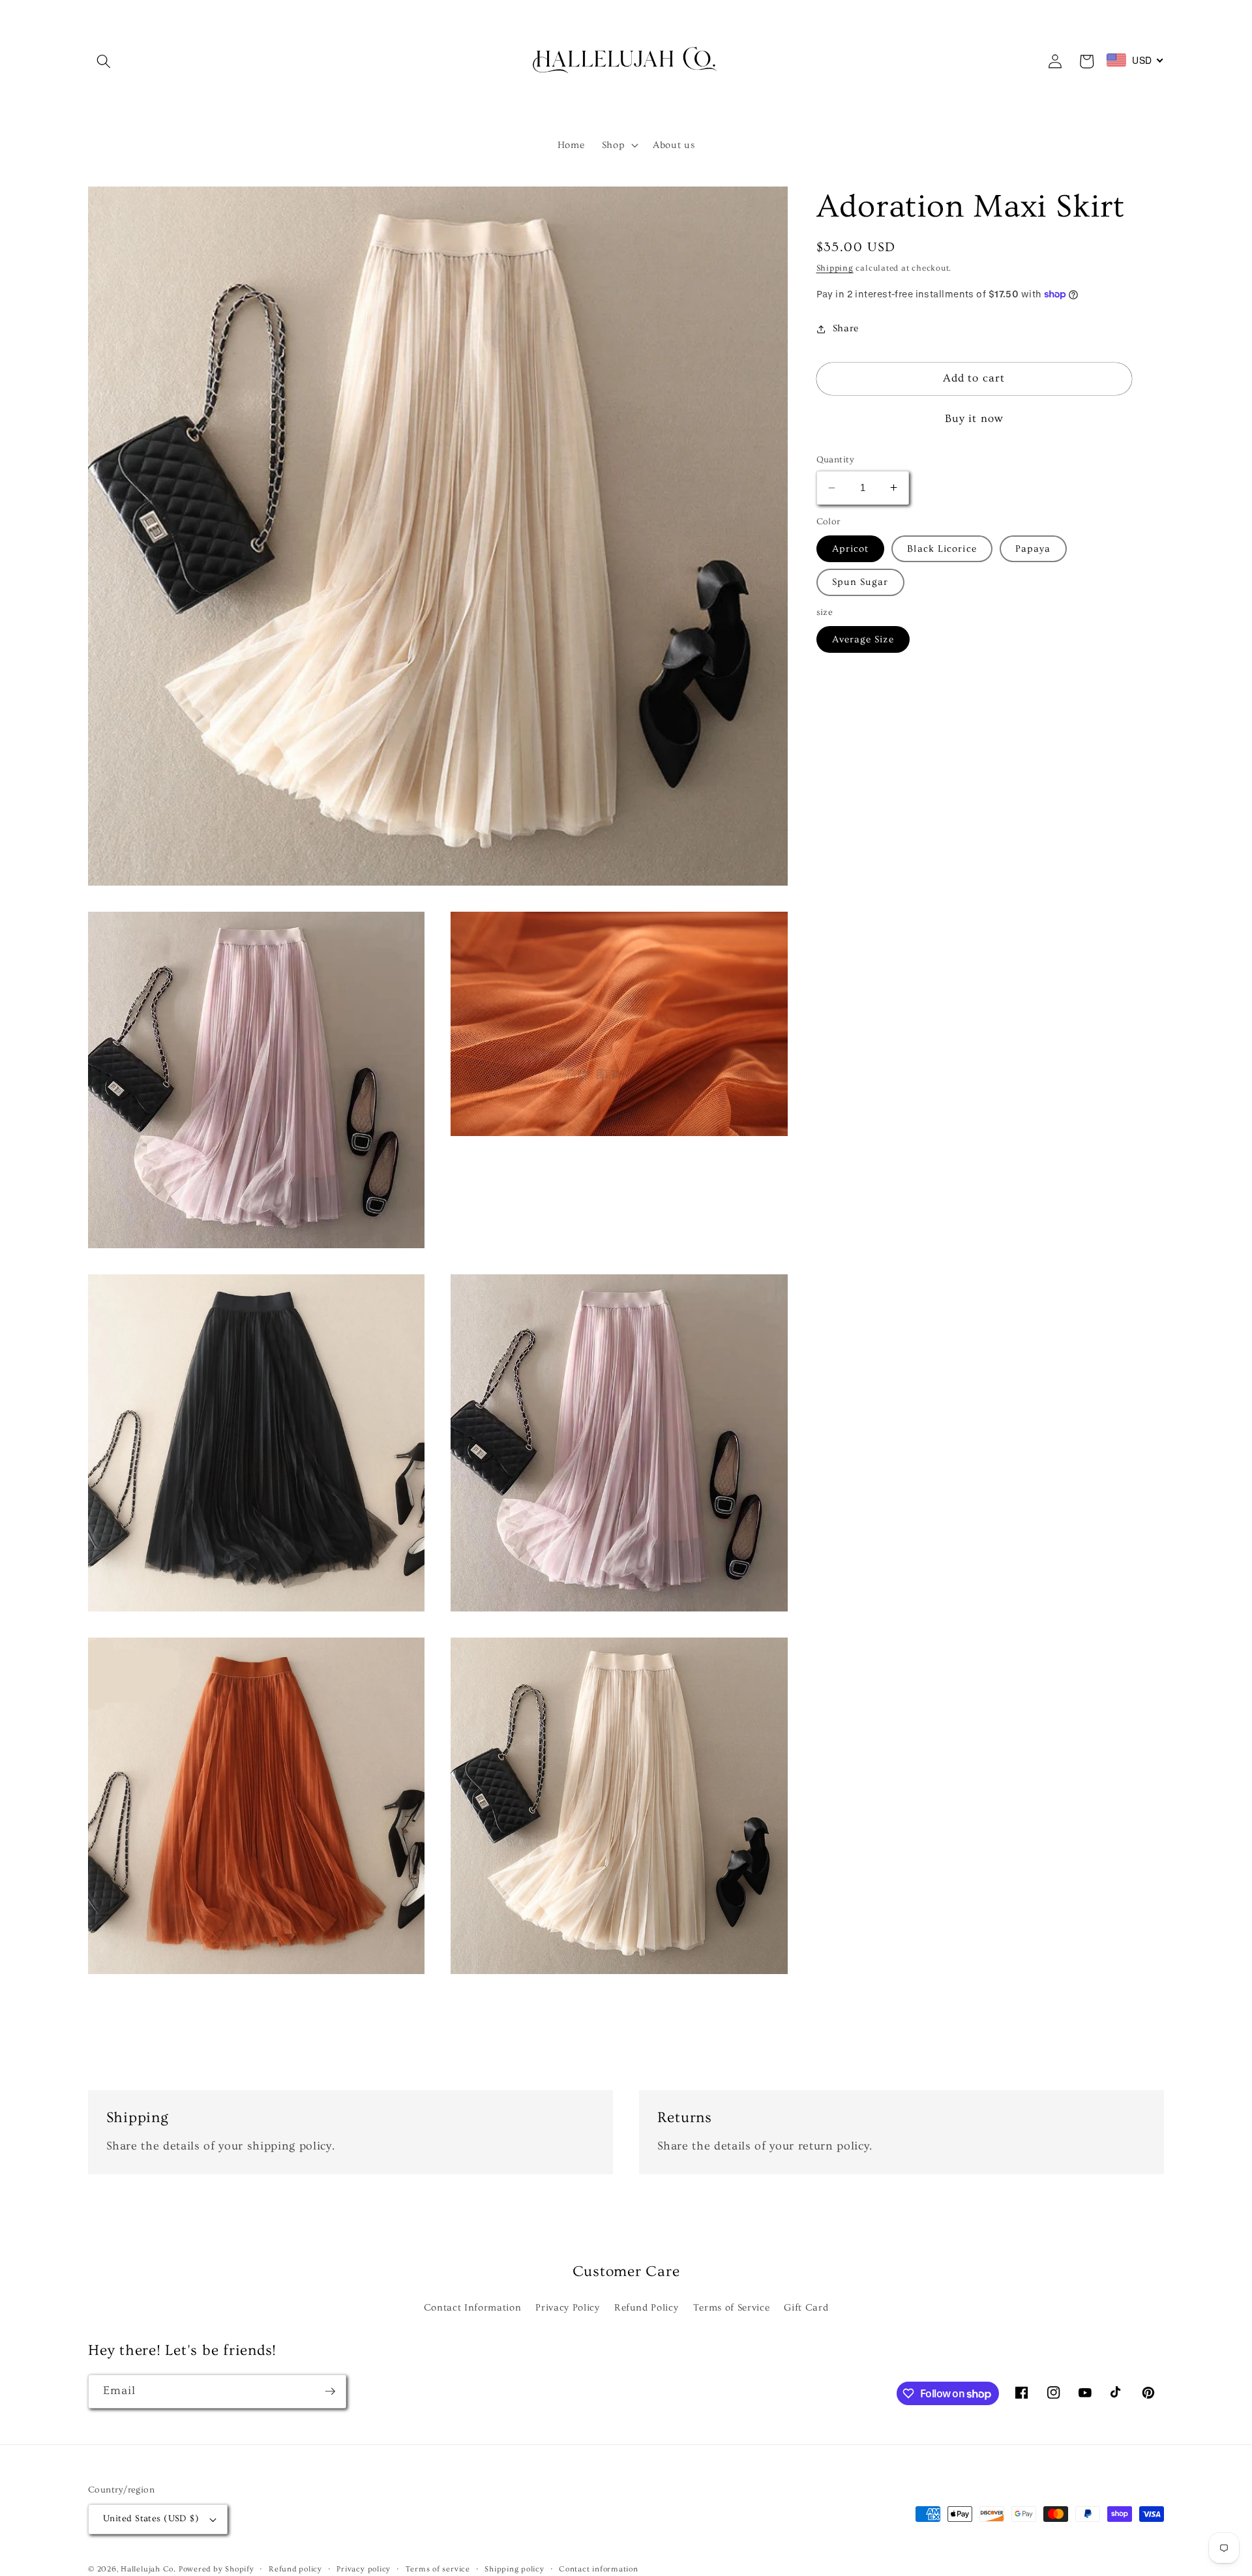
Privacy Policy (567, 2308)
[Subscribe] (330, 2391)
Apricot (851, 549)
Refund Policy (647, 2308)
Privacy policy (364, 2569)
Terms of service (438, 2569)
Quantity (836, 460)
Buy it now (974, 419)
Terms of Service (732, 2308)
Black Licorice (942, 549)
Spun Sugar (860, 582)
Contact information (599, 2569)
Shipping (835, 268)
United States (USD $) (151, 2519)
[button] (104, 61)
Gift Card (806, 2308)
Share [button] (846, 328)
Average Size (863, 639)
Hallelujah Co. (148, 2569)
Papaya (1033, 549)
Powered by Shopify (216, 2569)
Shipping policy (514, 2569)
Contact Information (473, 2308)
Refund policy (295, 2569)
